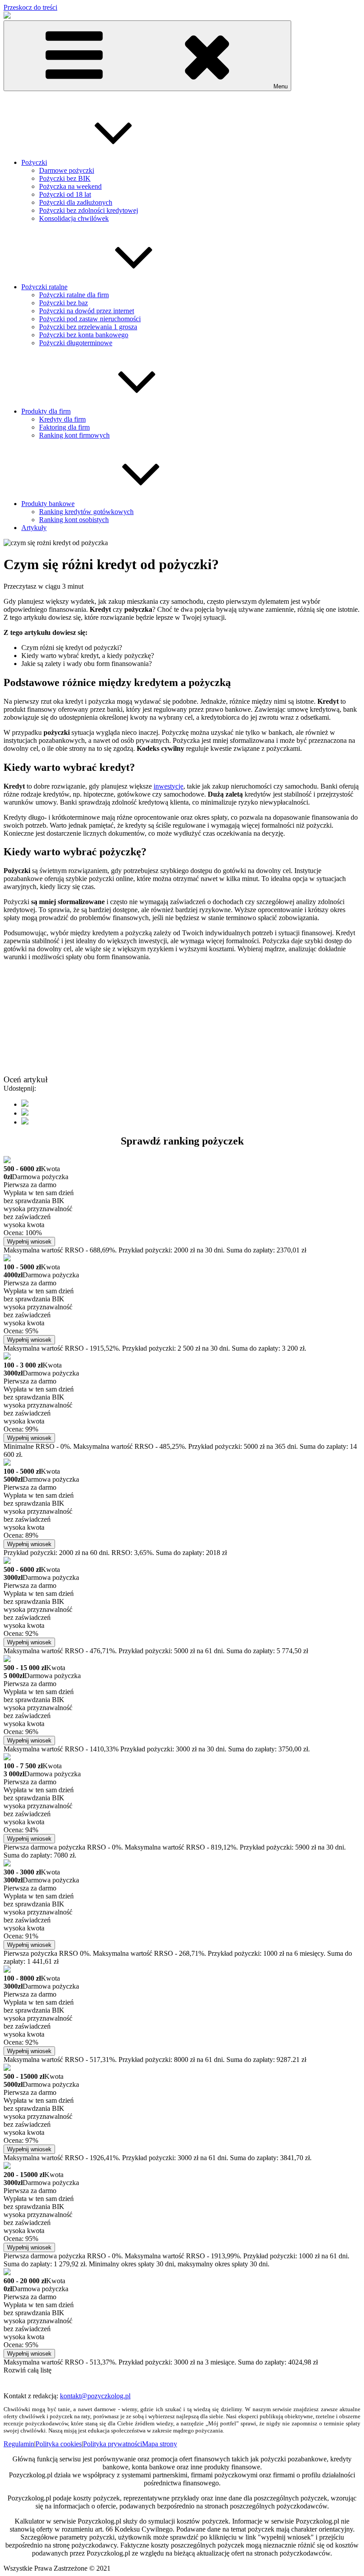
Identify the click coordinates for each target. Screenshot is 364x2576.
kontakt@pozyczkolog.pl (95, 2396)
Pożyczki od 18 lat (65, 194)
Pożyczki (34, 162)
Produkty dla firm (46, 411)
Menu (281, 86)
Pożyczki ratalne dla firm (74, 295)
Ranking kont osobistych (74, 520)
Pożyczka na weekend (70, 186)
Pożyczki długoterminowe (76, 343)
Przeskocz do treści (30, 7)
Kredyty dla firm (62, 419)
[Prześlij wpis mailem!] (25, 1122)
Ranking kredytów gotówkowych (86, 512)
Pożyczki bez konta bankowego (84, 335)
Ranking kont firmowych (74, 435)
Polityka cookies (59, 2444)
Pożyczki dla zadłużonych (76, 202)
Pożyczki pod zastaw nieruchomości (90, 319)
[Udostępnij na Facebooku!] (25, 1104)
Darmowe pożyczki (67, 170)
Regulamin (19, 2444)
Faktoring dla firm (64, 427)
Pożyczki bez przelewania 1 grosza (88, 327)
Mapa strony (160, 2444)
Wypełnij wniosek (29, 1242)
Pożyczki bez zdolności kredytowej (89, 210)
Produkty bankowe (48, 504)
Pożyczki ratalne (44, 287)
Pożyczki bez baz (63, 303)
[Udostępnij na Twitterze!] (25, 1113)
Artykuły (34, 528)
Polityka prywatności (113, 2444)
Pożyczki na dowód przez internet (87, 311)
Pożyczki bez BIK (65, 178)
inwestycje (168, 786)
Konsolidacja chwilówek (74, 218)
